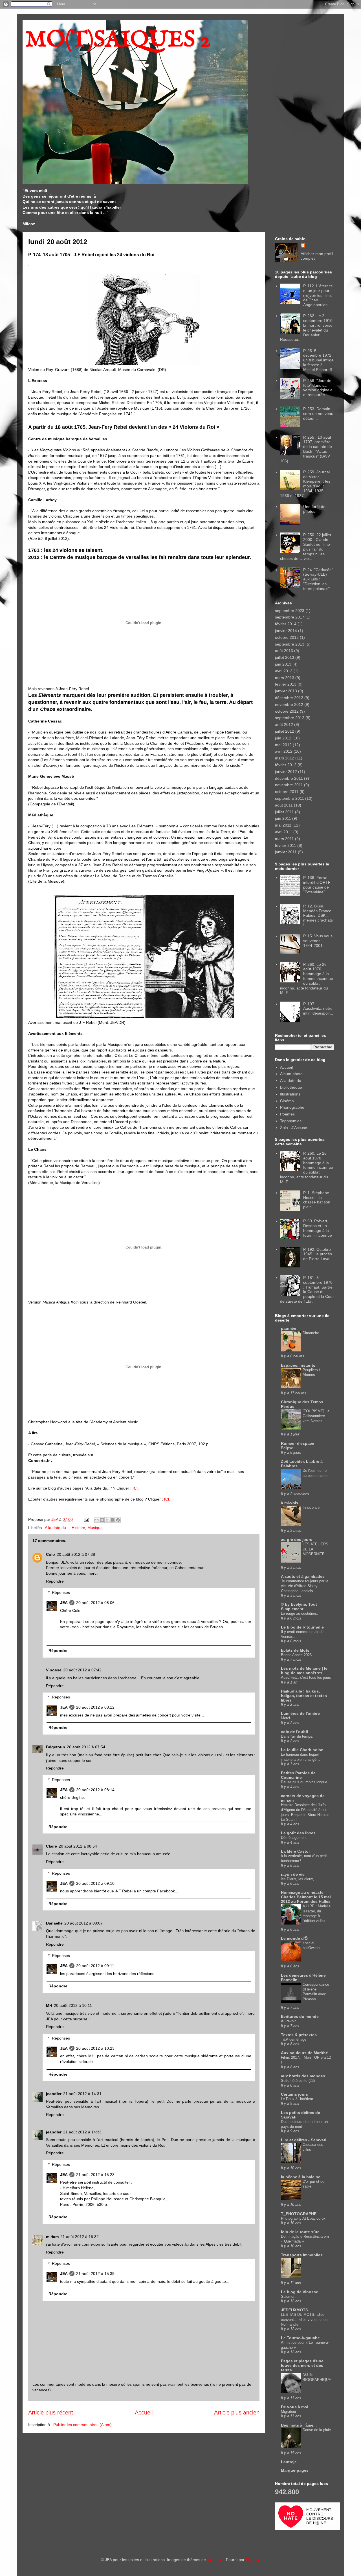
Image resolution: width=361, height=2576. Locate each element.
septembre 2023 (290, 611)
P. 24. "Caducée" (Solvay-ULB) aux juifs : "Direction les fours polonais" (318, 579)
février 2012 (286, 765)
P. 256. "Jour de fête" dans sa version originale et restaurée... (318, 388)
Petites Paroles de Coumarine (298, 1775)
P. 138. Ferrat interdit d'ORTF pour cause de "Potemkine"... (317, 885)
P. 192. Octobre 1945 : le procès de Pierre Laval (318, 1254)
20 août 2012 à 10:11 (73, 2005)
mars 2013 (285, 678)
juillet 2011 (284, 812)
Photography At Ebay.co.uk (303, 2218)
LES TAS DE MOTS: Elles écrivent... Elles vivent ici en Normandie (304, 2319)
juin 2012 (283, 738)
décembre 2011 (289, 778)
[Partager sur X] (107, 1520)
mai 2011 (283, 825)
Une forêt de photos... (314, 509)
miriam (52, 2237)
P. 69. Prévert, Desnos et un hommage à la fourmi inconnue (318, 1228)
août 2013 (284, 651)
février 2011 (286, 845)
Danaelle (54, 1923)
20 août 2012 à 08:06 (95, 1603)
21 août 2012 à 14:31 (82, 2094)
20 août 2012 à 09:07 (83, 1923)
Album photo (291, 1074)
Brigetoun (56, 1747)
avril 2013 (284, 671)
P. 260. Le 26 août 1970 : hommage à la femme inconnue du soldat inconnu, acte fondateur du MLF (307, 979)
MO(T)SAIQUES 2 (118, 40)
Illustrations (290, 1094)
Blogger (252, 2560)
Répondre (55, 1581)
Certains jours (294, 2094)
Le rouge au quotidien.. (300, 1613)
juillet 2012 (285, 731)
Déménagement (294, 1838)
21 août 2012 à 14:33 (82, 2132)
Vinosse (54, 1670)
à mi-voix (290, 1503)
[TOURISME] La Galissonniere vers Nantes (316, 1416)
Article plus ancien (237, 2412)
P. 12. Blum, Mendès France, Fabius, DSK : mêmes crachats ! (318, 915)
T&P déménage (294, 2039)
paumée (289, 1328)
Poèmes (287, 1114)
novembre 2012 (289, 704)
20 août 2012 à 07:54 (86, 1747)
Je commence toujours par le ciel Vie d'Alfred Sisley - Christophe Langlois (305, 1586)
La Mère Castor (295, 1851)
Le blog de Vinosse (300, 2292)
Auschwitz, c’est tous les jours (306, 1677)
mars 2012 (285, 758)
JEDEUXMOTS (294, 2310)
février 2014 (286, 624)
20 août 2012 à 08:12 (95, 1707)
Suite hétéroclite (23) (298, 2081)
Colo (50, 1554)
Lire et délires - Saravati (304, 2140)
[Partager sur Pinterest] (118, 1520)
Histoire (78, 1528)
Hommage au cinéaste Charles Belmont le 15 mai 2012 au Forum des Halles (306, 1897)
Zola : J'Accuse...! (296, 1128)
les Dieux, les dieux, (298, 1879)
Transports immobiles (302, 2255)
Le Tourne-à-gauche (300, 2338)
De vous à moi (295, 2407)
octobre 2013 (287, 637)
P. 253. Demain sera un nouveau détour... (318, 414)
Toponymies (291, 1121)
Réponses (61, 1593)
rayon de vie (293, 1874)
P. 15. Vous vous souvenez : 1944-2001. (318, 941)
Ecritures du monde (300, 2016)
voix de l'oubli (294, 1732)
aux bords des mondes (303, 2076)
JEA (64, 1603)
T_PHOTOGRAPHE (299, 2214)
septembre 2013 (290, 644)
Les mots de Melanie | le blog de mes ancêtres (304, 1671)
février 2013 (286, 684)
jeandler (54, 2094)
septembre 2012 (290, 718)
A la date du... (57, 1528)
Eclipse (287, 1448)
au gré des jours (297, 1539)
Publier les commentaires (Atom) (82, 2425)
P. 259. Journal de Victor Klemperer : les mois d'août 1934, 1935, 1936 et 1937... (305, 484)
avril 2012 (284, 751)
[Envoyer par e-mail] (96, 1520)
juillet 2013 (285, 657)
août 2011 (284, 805)
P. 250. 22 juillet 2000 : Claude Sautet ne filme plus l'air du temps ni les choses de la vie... (306, 547)
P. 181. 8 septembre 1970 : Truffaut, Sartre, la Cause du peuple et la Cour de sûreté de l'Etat (307, 1289)
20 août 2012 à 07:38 (76, 1554)
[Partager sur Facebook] (113, 1520)
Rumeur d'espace (298, 1443)
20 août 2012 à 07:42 (82, 1670)
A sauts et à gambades (303, 1576)
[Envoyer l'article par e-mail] (86, 1519)
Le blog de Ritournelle (302, 1627)
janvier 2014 (286, 631)
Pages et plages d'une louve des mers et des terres (302, 2365)
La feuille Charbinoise (302, 1750)
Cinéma (287, 1101)
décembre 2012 (289, 698)
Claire (51, 1846)
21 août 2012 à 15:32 (80, 2237)
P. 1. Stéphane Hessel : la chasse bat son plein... (317, 1200)
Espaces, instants (298, 1365)
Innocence (311, 1507)
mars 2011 (284, 839)
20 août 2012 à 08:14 (95, 1790)
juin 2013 (283, 664)
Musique (95, 1528)
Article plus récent (51, 2412)
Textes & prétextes (299, 2035)
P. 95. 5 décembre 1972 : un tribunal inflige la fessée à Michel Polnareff (318, 360)
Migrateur (289, 2412)
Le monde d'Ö (294, 1938)
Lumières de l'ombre (300, 1713)
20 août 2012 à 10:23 (95, 2048)
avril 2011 (284, 832)
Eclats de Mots (295, 1650)
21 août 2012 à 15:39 (95, 2274)
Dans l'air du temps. (297, 1736)
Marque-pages (295, 2470)
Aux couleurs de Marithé (304, 2053)
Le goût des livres (298, 1833)
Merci (285, 1718)
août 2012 (284, 724)
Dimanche (311, 1333)
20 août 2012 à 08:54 (78, 1846)
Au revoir (288, 2021)
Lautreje (289, 2462)
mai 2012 (283, 745)
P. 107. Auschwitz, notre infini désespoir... (318, 1009)
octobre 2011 (287, 792)
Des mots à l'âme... (299, 2425)
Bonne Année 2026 (296, 1655)
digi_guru (215, 2560)
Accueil (144, 2412)
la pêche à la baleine (301, 2177)
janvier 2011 (286, 852)
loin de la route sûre (300, 2232)
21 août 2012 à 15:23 (95, 2175)
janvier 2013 (286, 691)
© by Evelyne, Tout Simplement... (299, 1607)
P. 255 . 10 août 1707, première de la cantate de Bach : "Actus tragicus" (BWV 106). (306, 449)
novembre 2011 (289, 785)
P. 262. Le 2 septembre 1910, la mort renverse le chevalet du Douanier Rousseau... (307, 328)
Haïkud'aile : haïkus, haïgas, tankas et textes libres (304, 1696)
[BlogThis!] (102, 1520)
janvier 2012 (286, 772)
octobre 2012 (287, 711)
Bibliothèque (291, 1087)
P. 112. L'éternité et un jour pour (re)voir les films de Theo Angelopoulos (318, 295)
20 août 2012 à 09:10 (95, 1883)
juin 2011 (283, 818)
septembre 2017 (290, 617)
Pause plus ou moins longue (304, 1782)
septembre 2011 (290, 798)
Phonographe (292, 1107)
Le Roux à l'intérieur (297, 2099)
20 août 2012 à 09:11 (95, 1966)
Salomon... (290, 2296)
